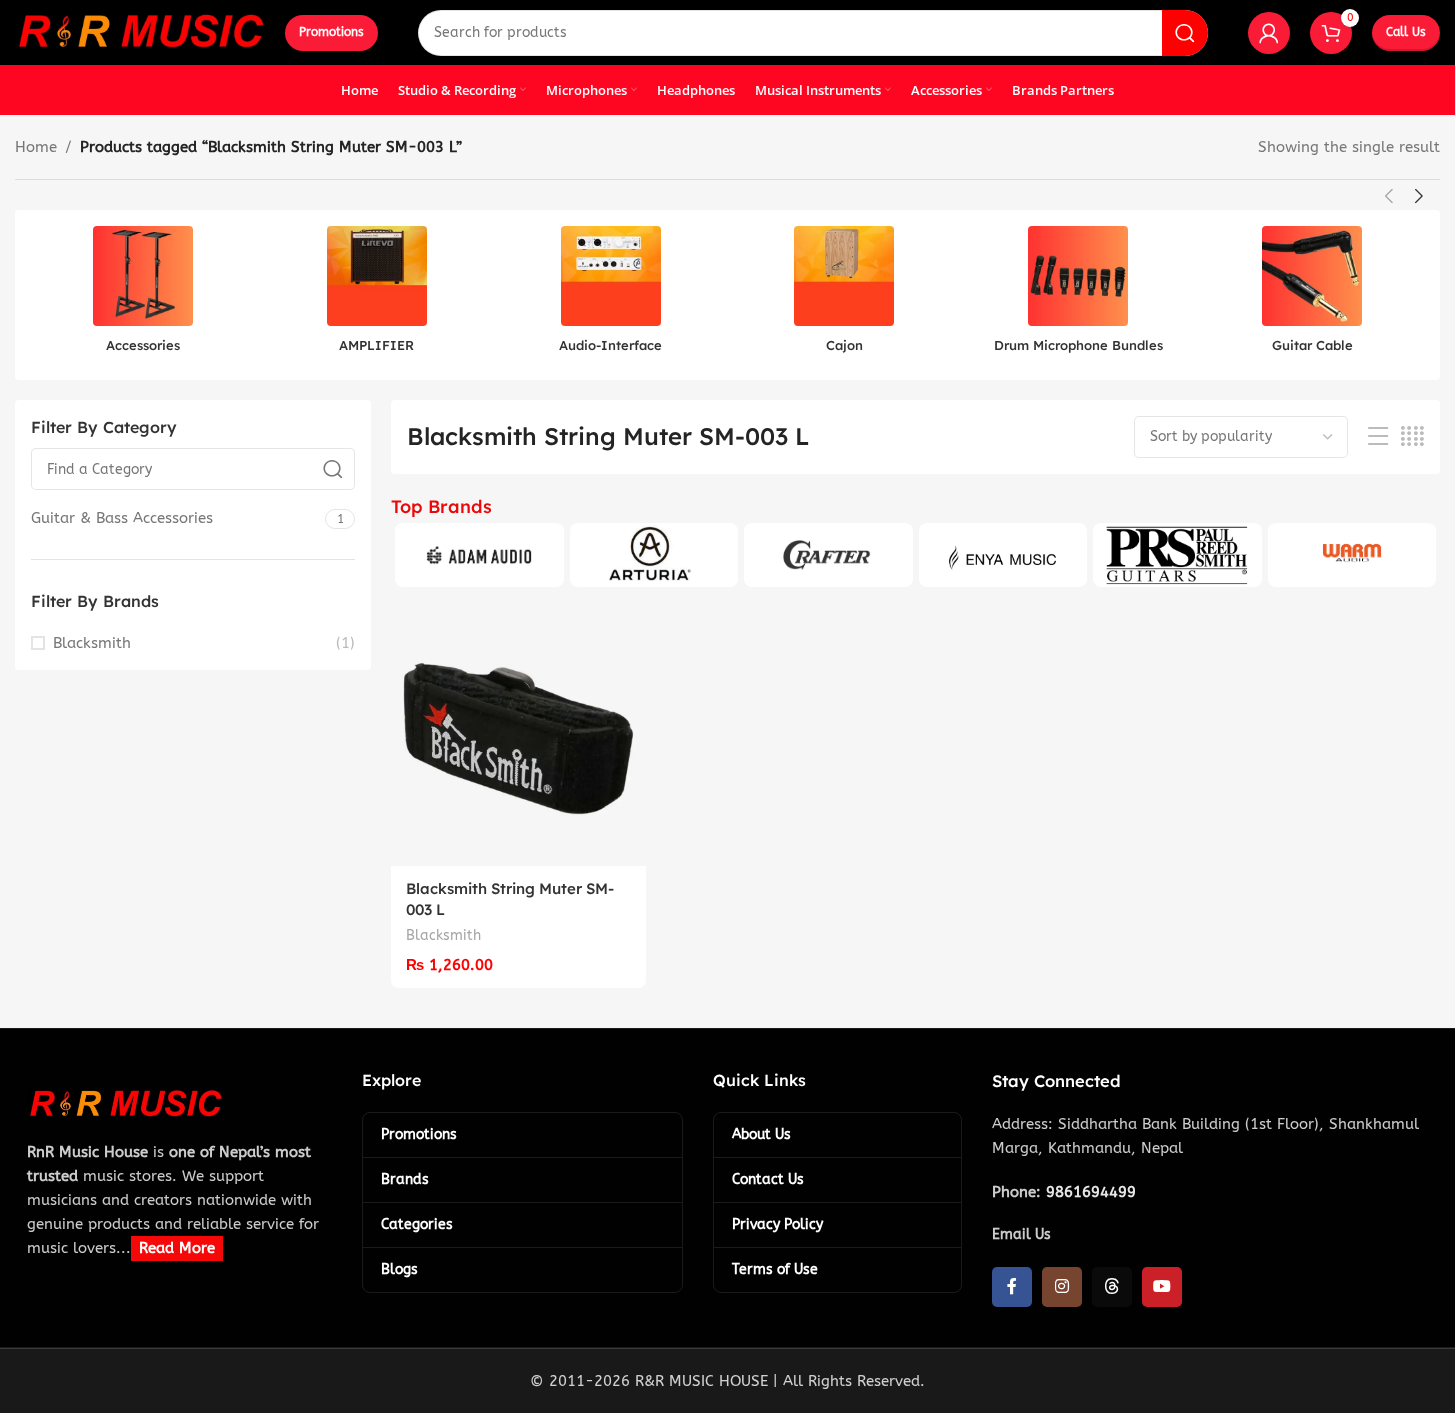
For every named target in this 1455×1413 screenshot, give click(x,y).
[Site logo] (140, 31)
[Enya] (1003, 555)
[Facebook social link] (1012, 1287)
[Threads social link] (1112, 1287)
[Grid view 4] (1412, 437)
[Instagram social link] (1062, 1287)
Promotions (331, 32)
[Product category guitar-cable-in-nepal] (1312, 295)
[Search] (1185, 33)
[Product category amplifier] (377, 295)
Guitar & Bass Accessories (122, 518)
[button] (1389, 196)
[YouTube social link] (1162, 1287)
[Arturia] (654, 555)
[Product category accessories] (143, 295)
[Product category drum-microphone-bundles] (1078, 295)
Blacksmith (92, 643)
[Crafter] (828, 555)
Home (36, 147)
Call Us (1406, 32)
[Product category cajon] (844, 295)
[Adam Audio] (479, 555)
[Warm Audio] (1352, 555)
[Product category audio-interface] (611, 295)
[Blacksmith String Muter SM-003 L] (518, 738)
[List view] (1378, 437)
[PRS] (1177, 555)
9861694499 (1091, 1192)
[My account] (1269, 33)
